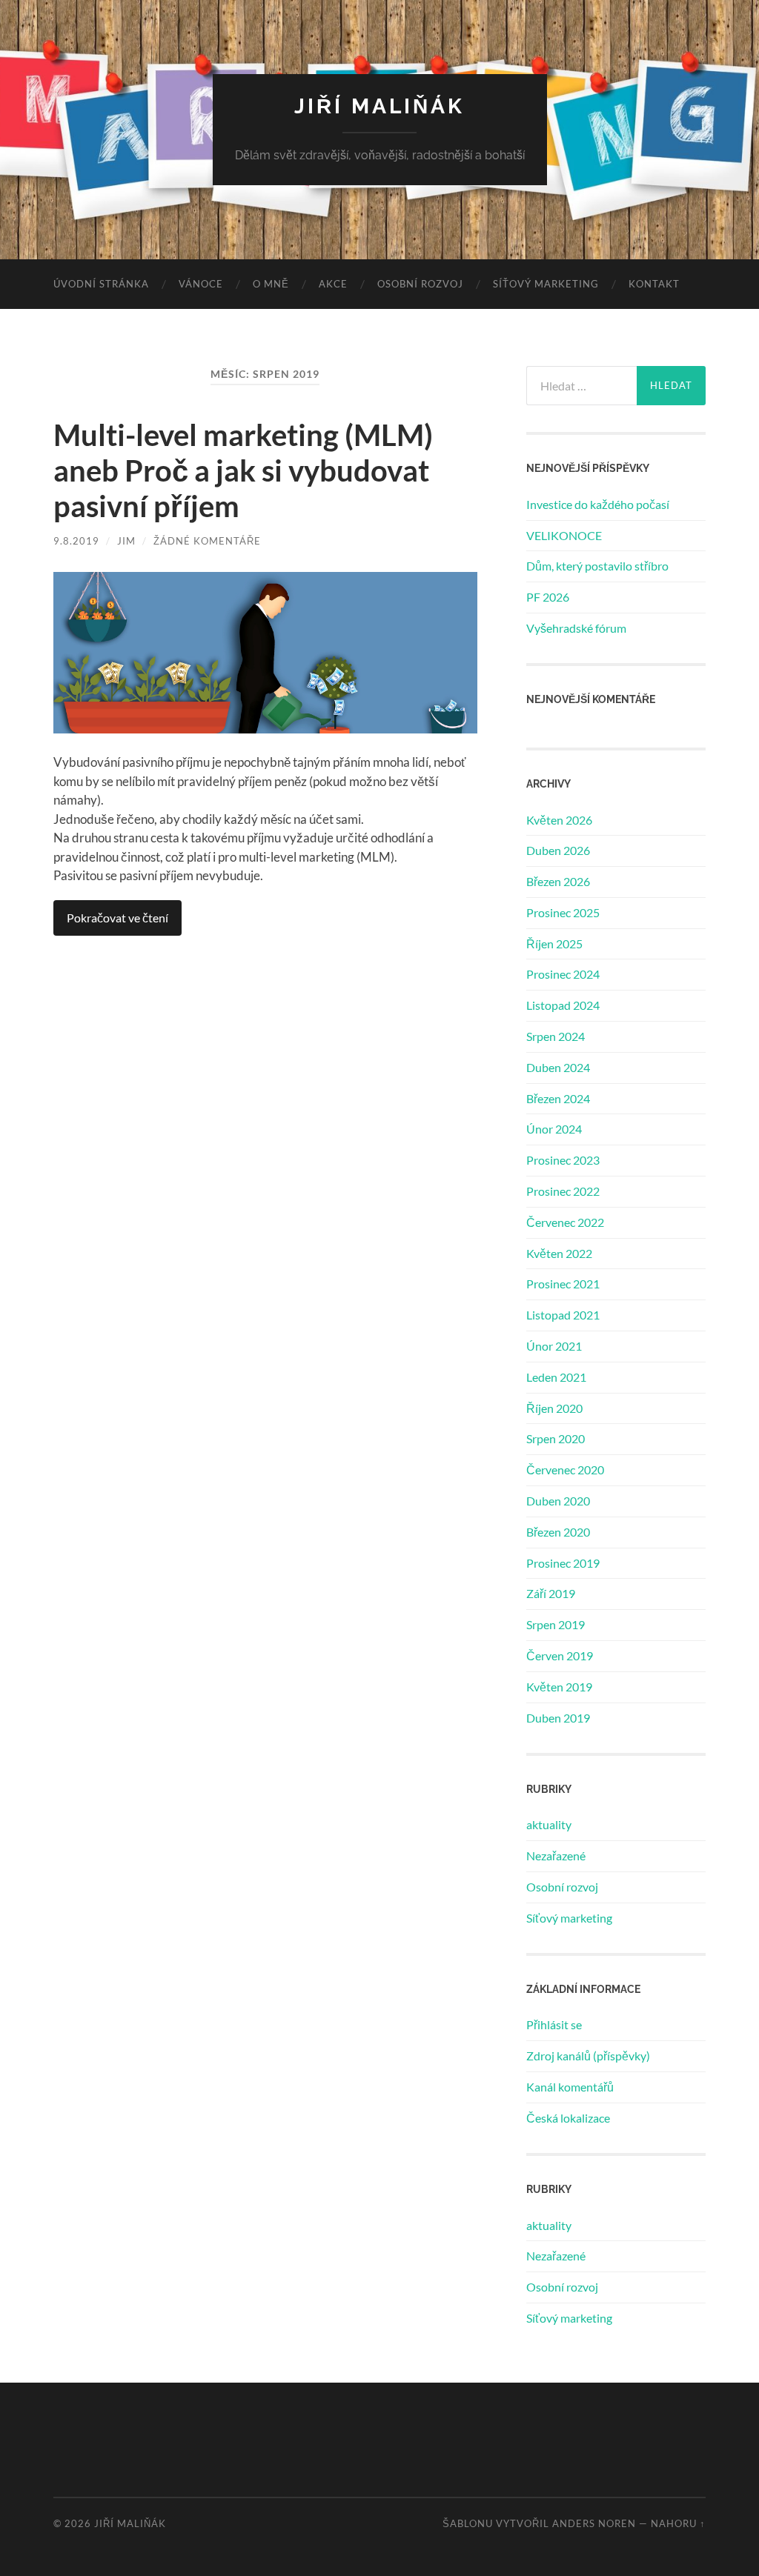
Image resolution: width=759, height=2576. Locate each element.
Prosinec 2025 (563, 912)
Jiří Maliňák (379, 106)
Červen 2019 (560, 1655)
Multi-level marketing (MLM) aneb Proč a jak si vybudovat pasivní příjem (243, 470)
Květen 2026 (559, 820)
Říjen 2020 (554, 1408)
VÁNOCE (201, 284)
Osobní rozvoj (420, 284)
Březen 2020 (558, 1532)
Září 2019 (551, 1593)
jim (126, 541)
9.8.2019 (76, 541)
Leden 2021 (556, 1377)
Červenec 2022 (565, 1222)
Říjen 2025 (554, 943)
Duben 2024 (558, 1067)
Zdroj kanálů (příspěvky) (588, 2056)
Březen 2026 (558, 881)
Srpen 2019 (556, 1624)
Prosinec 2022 (563, 1191)
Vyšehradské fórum (576, 628)
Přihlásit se (554, 2024)
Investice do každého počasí (598, 504)
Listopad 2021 (563, 1315)
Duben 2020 (558, 1501)
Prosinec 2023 (563, 1160)
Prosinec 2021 (563, 1284)
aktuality (549, 1824)
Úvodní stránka (101, 284)
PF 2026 (548, 597)
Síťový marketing (546, 284)
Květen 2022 (559, 1253)
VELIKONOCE (564, 535)
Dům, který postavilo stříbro (597, 566)
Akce (333, 284)
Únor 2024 (554, 1129)
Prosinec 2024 (563, 974)
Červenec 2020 (565, 1470)
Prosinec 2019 (563, 1563)
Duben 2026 (558, 850)
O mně (271, 284)
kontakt (654, 284)
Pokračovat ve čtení (117, 918)
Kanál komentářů (570, 2087)
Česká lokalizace (568, 2118)
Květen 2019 (559, 1687)
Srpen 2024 (556, 1036)
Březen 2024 (558, 1098)
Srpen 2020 (556, 1438)
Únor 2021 (554, 1346)
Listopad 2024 (563, 1005)
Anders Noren (594, 2523)
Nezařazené (556, 1856)
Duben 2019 (558, 1718)
